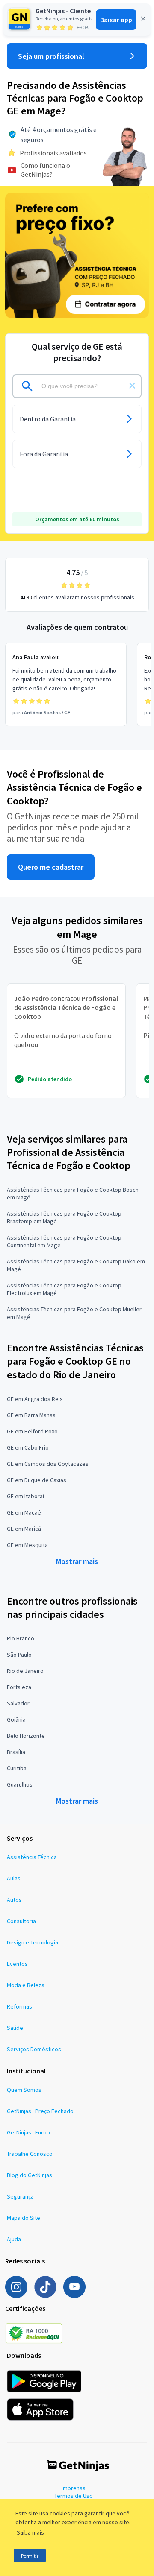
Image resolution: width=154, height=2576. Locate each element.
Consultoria (21, 1921)
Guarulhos (20, 1784)
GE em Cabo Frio (28, 1447)
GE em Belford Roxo (32, 1431)
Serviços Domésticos (34, 2049)
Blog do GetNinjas (30, 2175)
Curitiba (17, 1768)
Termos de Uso (74, 2496)
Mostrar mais (77, 1561)
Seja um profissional (51, 56)
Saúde (15, 2028)
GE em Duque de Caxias (37, 1480)
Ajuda (14, 2239)
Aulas (14, 1878)
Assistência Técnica (32, 1857)
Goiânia (16, 1719)
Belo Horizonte (26, 1736)
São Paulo (19, 1655)
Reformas (19, 2006)
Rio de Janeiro (25, 1671)
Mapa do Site (24, 2218)
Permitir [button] (30, 2556)
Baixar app (116, 20)
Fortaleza (19, 1687)
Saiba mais (30, 2532)
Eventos (17, 1964)
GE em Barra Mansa (31, 1415)
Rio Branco (21, 1638)
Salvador (18, 1703)
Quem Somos (24, 2090)
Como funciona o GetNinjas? (45, 170)
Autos (14, 1900)
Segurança (20, 2196)
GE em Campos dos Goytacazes (48, 1464)
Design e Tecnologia (33, 1942)
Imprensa (74, 2488)
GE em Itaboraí (25, 1496)
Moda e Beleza (26, 1985)
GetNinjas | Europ (28, 2132)
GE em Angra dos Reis (35, 1399)
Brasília (16, 1752)
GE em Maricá (24, 1529)
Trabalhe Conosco (30, 2154)
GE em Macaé (24, 1512)
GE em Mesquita (27, 1545)
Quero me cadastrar (51, 867)
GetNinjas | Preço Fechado (40, 2111)
